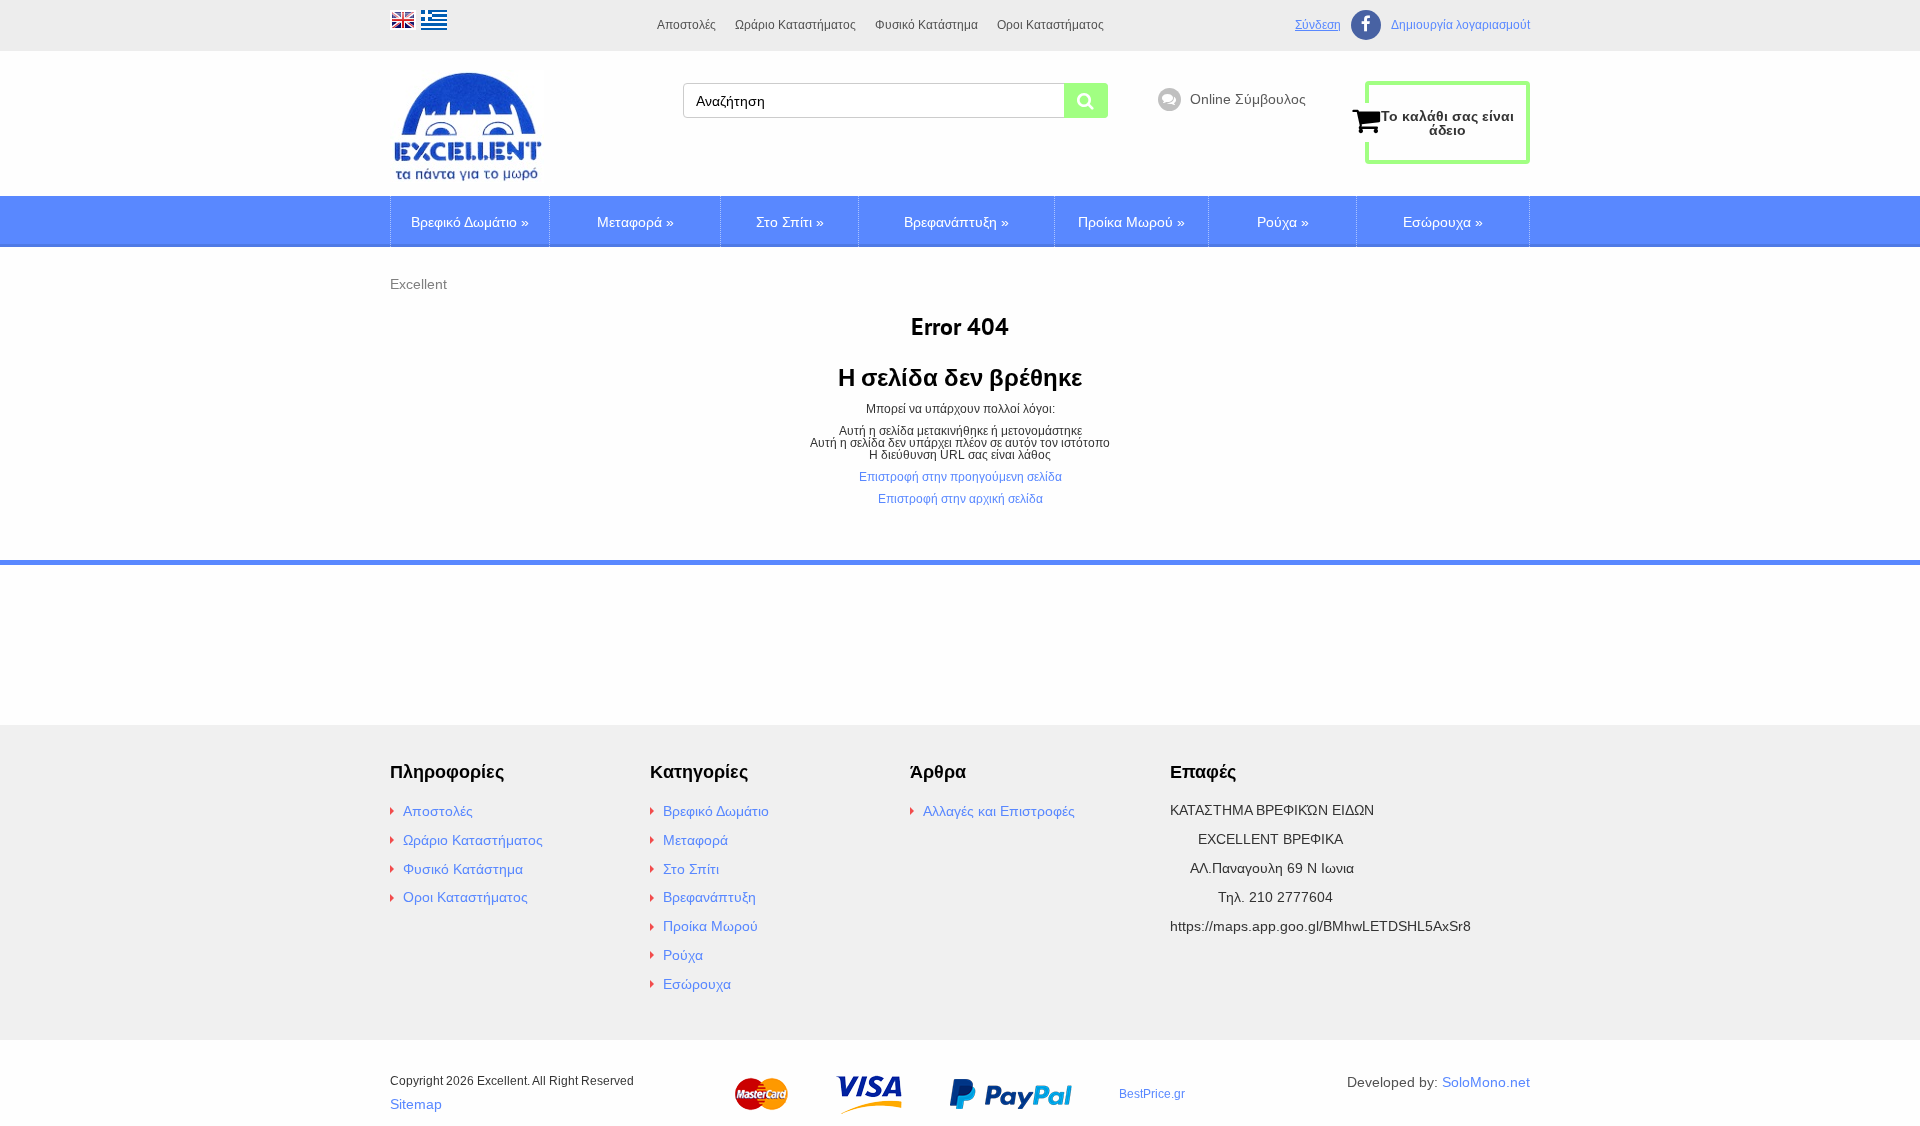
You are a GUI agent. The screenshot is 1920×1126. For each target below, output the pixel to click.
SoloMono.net (1486, 1082)
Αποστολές (686, 25)
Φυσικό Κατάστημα (926, 25)
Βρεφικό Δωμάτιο (470, 222)
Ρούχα (1283, 222)
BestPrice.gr (1152, 1094)
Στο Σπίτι (790, 222)
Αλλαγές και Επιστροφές (999, 811)
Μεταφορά (635, 222)
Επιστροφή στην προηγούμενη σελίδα (960, 477)
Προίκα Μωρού (1131, 222)
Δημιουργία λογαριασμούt (1460, 25)
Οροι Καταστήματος (1050, 25)
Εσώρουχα (1443, 222)
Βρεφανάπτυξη (956, 222)
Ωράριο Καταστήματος (795, 25)
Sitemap (416, 1104)
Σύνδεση (1318, 25)
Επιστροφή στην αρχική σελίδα (960, 499)
